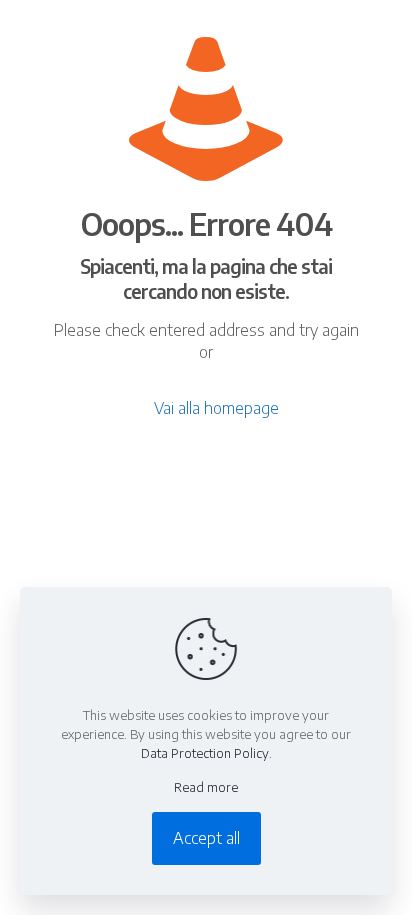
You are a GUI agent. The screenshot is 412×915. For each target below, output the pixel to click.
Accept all (206, 838)
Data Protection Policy (205, 753)
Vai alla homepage (216, 408)
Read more (206, 787)
